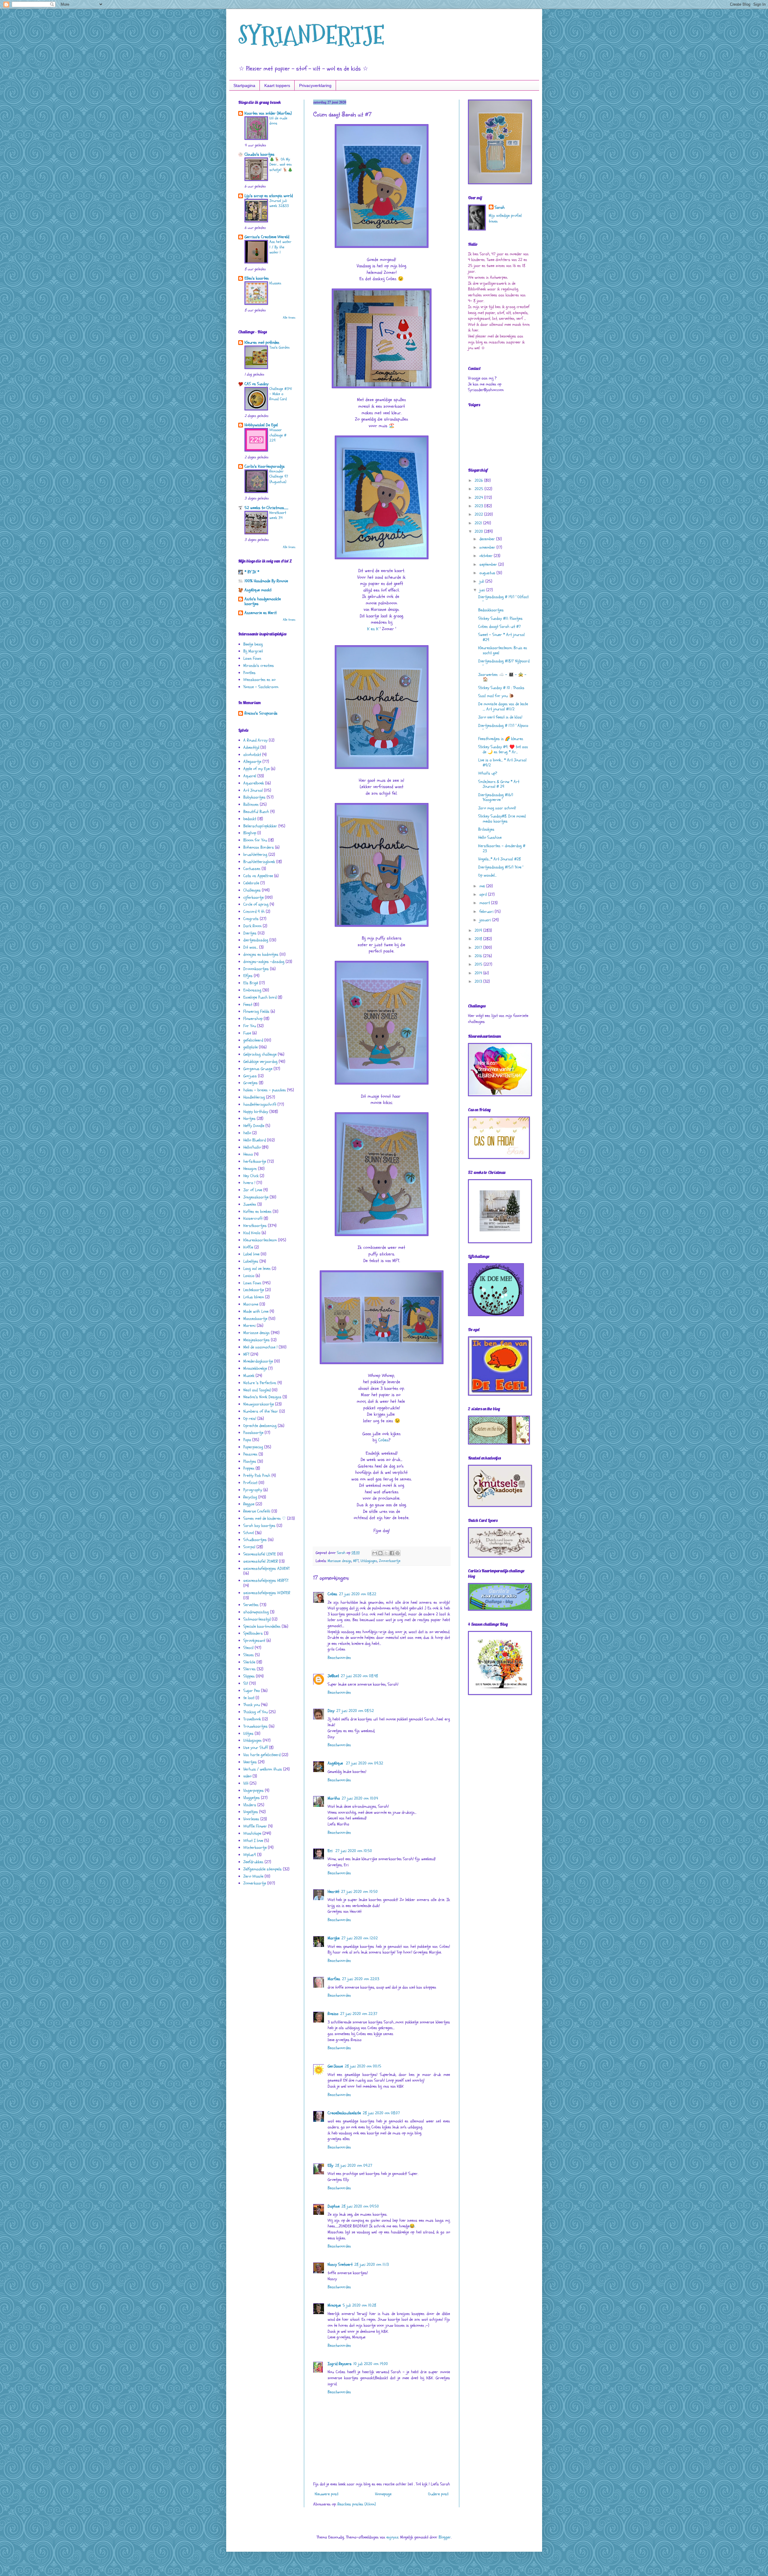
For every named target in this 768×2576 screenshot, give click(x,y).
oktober (487, 556)
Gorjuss (250, 1076)
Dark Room (252, 926)
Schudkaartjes (255, 1540)
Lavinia (249, 1276)
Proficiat (250, 1483)
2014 (479, 973)
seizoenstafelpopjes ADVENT (266, 1568)
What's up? (488, 773)
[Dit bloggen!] (380, 1553)
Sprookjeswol (254, 1640)
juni (483, 590)
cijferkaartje (253, 897)
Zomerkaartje (390, 1561)
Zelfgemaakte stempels (262, 1869)
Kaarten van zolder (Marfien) (268, 113)
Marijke (334, 1938)
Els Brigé (251, 983)
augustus (488, 573)
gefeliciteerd (253, 1040)
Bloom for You (255, 840)
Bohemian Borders (259, 847)
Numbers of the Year (261, 1411)
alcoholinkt (252, 755)
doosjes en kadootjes (261, 954)
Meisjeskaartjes (256, 1340)
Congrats (251, 919)
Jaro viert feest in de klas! (500, 717)
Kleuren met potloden (262, 342)
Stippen (249, 1676)
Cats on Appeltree (258, 876)
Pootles (249, 673)
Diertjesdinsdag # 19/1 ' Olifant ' (503, 599)
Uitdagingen (369, 1561)
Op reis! (250, 1418)
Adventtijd (251, 747)
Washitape (252, 1833)
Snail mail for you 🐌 (496, 696)
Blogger (445, 2537)
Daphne (334, 2206)
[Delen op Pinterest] (397, 1553)
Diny (331, 1711)
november (488, 547)
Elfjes (248, 976)
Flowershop (253, 1019)
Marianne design (339, 1561)
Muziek (249, 1376)
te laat (249, 1698)
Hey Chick (251, 1176)
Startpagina (244, 85)
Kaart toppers (277, 85)
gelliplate (250, 1047)
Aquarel (250, 776)
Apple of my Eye (256, 769)
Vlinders (250, 1805)
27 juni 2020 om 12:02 (360, 1938)
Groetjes (250, 1083)
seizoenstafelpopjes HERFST (266, 1580)
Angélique (336, 1763)
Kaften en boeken (257, 1212)
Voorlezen (251, 1819)
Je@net (333, 1676)
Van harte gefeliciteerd (262, 1755)
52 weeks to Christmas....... (266, 508)
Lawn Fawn (252, 658)
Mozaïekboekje (255, 1368)
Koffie (248, 1247)
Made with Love (256, 1311)
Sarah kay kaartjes (259, 1526)
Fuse (247, 1033)
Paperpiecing (253, 1447)
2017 (479, 948)
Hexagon (250, 1169)
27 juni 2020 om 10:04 (360, 1798)
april (484, 894)
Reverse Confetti (257, 1511)
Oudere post (438, 2494)
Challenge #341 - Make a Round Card (281, 394)
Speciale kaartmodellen (262, 1626)
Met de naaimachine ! (260, 1347)
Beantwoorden (339, 1658)
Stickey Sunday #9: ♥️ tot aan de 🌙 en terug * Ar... (503, 749)
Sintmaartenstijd (257, 1619)
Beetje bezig (253, 644)
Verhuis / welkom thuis (263, 1769)
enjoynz (392, 2537)
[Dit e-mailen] (375, 1553)
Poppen (249, 1468)
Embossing (252, 990)
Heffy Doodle (254, 1126)
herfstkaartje (255, 1161)
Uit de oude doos (278, 121)
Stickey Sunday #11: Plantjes (500, 618)
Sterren (249, 1669)
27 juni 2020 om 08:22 (358, 1594)
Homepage (383, 2494)
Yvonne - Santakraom (261, 687)
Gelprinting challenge (260, 1054)
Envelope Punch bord (260, 997)
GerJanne (335, 2066)
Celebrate (251, 883)
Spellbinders (253, 1633)
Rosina (333, 2014)
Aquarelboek (254, 783)
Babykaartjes (254, 797)
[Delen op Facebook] (392, 1553)
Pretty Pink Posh (257, 1475)
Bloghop (250, 833)
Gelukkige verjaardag (260, 1062)
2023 (479, 506)
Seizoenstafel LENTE (260, 1554)
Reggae (249, 1504)
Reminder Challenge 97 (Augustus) (279, 477)
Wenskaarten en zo (259, 680)
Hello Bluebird (255, 1140)
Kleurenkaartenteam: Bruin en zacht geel (503, 650)
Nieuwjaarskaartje (259, 1404)
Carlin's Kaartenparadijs (265, 466)
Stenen (249, 1655)
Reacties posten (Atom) (357, 2504)
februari (487, 912)
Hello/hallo (252, 1147)
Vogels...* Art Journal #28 (499, 859)
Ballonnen (251, 804)
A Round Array (255, 740)
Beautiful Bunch (256, 812)
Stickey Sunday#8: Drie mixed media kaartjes (502, 819)
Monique (334, 2305)
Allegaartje (252, 762)
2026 (479, 480)
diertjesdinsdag (256, 940)
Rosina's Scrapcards (261, 713)
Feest (248, 1005)
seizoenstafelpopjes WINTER (267, 1593)
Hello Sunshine (490, 837)
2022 (479, 514)
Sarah (500, 207)
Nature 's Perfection (260, 1383)
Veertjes (250, 1762)
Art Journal (253, 790)
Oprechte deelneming (260, 1426)
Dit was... (251, 947)
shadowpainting (256, 1612)
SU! (246, 1683)
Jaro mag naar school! (497, 808)
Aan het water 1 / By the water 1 (280, 247)
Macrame (251, 1304)
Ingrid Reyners (340, 2364)
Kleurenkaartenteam (260, 1240)
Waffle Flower (255, 1826)
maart (485, 903)
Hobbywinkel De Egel (261, 425)
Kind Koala (252, 1233)
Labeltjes (251, 1261)
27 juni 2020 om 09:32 (364, 1763)
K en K (373, 629)
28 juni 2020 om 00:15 (363, 2066)
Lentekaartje (254, 1290)
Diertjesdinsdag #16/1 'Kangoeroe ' (496, 797)
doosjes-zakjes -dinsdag (264, 962)
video (247, 1776)
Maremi (249, 1325)
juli (482, 581)
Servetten (251, 1605)
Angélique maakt (258, 590)
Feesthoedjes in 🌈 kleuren (501, 739)
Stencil (248, 1648)
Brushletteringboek (259, 862)
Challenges (252, 890)
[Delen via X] (386, 1553)
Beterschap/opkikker (260, 826)
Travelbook (252, 1719)
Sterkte (249, 1662)
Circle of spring (256, 904)
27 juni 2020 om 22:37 (359, 2014)
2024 (479, 498)
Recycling (250, 1497)
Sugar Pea (252, 1691)
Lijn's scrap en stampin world (269, 196)
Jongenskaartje (256, 1197)
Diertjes (250, 933)
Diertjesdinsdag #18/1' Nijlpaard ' (504, 664)
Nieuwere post (327, 2494)
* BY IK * (252, 572)
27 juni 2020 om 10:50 (354, 1851)
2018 (479, 939)
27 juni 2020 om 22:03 (361, 1979)
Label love (251, 1254)
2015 (479, 964)
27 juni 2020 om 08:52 (355, 1711)
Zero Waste (253, 1876)
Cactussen (252, 869)
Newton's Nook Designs (262, 1397)
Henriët (333, 1892)
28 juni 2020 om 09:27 (354, 2165)
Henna (248, 1154)
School (249, 1533)
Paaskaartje (253, 1433)
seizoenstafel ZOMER (261, 1561)
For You (250, 1026)
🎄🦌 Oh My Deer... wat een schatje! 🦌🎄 (281, 165)
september (489, 564)
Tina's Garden (279, 347)
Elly (330, 2165)
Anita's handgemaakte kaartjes (263, 601)
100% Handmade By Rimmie (266, 581)
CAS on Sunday (256, 384)
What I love (253, 1841)
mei (483, 886)
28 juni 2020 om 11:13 (372, 2264)
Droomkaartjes (256, 969)
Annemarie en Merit (261, 613)
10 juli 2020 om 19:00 (371, 2364)
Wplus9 (250, 1855)
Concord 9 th (254, 912)
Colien (383, 1440)
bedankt (250, 819)
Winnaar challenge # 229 (278, 435)
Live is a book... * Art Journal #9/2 (502, 763)
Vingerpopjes (253, 1790)
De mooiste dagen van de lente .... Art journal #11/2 (503, 706)
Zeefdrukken (253, 1862)
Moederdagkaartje (258, 1361)
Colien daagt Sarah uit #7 (499, 627)
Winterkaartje (255, 1847)
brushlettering (255, 855)
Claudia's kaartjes (259, 154)
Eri (331, 1851)
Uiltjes (248, 1733)
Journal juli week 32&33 (279, 203)
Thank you (252, 1705)
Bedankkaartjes (491, 610)
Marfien (334, 1979)
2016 (479, 956)
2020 (479, 531)
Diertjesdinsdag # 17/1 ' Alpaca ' (503, 728)
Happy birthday (256, 1112)
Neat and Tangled (257, 1390)
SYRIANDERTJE (311, 35)
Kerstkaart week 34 (278, 515)
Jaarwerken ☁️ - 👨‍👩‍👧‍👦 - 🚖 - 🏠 (502, 677)
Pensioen (250, 1454)
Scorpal (249, 1547)
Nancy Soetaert (340, 2264)
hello (247, 1133)
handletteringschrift (260, 1104)
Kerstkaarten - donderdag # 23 (502, 848)
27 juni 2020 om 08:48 (359, 1676)
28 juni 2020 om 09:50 (360, 2206)
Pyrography (253, 1490)
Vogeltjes (251, 1812)
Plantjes (250, 1461)
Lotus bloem (254, 1297)
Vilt (246, 1783)
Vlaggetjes (252, 1798)
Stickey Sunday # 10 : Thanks (501, 688)
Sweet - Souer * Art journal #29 (501, 637)
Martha (334, 1798)
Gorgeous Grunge (258, 1069)
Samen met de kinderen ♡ (265, 1518)
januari (486, 920)
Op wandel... (487, 875)
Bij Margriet (253, 651)
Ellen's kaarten (257, 278)
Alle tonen (289, 318)
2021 (479, 523)
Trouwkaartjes (255, 1726)
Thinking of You (255, 1712)
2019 (479, 930)
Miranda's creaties (259, 666)
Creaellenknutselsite (344, 2113)
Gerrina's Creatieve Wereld (267, 237)
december (488, 539)
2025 (480, 489)
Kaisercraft (253, 1218)
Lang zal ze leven (257, 1269)
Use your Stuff (256, 1748)
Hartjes (249, 1119)
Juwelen (250, 1204)
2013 (479, 981)
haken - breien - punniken (265, 1090)
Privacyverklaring (315, 85)
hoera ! (249, 1183)
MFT (356, 1561)
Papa (247, 1440)
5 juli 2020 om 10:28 (359, 2305)
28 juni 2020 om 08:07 (381, 2113)
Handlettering (254, 1097)
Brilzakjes (486, 829)
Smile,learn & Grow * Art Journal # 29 (499, 784)
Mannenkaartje (255, 1319)
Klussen (275, 283)
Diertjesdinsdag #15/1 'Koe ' (501, 867)
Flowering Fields (256, 1011)
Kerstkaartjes (255, 1226)
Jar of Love (253, 1190)
